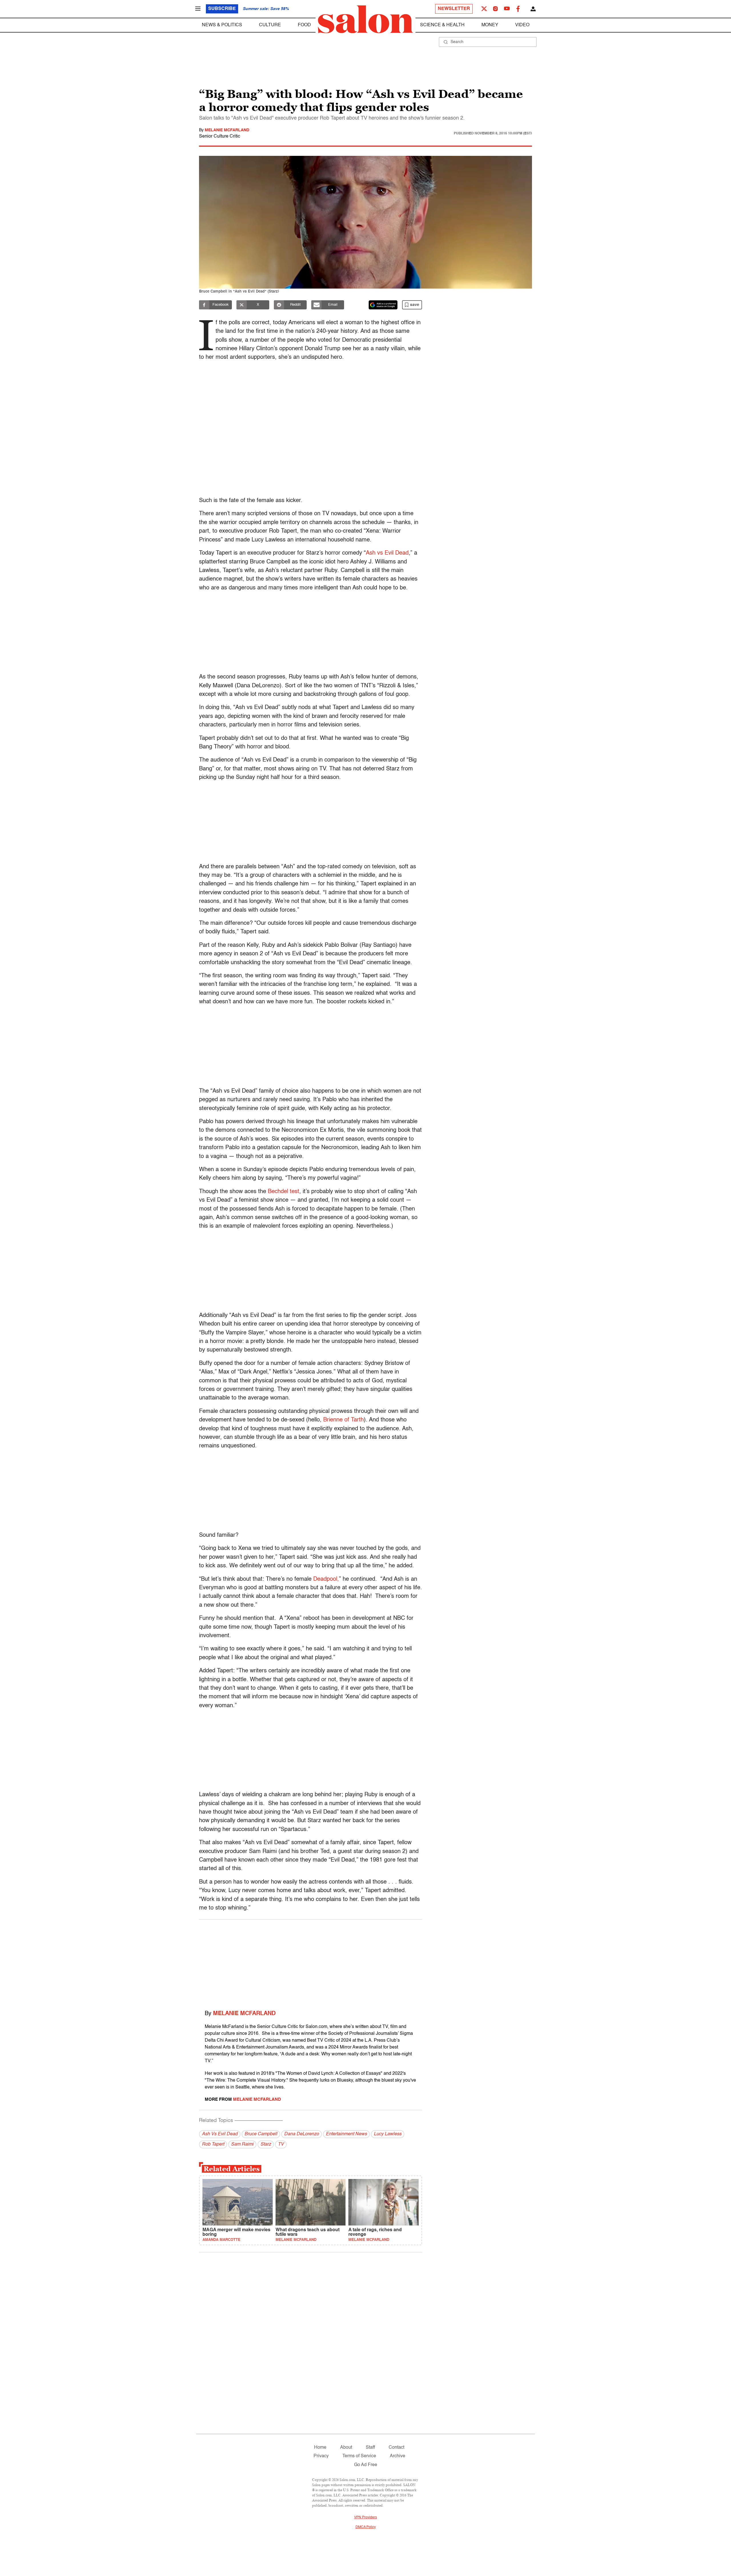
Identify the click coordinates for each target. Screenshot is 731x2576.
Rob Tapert (213, 2144)
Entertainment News (346, 2134)
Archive (397, 2456)
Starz (266, 2144)
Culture (270, 25)
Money (490, 25)
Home (320, 2448)
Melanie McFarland (227, 130)
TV (281, 2144)
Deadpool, (326, 1579)
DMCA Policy (366, 2527)
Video (522, 25)
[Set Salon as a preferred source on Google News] (383, 305)
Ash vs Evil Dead (387, 553)
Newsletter (454, 9)
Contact (396, 2448)
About (346, 2448)
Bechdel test (284, 1192)
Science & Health (442, 25)
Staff (370, 2448)
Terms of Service (359, 2456)
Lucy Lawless (388, 2134)
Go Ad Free (366, 2465)
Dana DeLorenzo (302, 2134)
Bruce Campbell (261, 2134)
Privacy (321, 2456)
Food (304, 25)
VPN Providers (365, 2517)
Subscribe (222, 9)
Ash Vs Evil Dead (220, 2134)
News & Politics (222, 25)
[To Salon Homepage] (365, 19)
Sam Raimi (242, 2144)
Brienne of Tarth (344, 1420)
